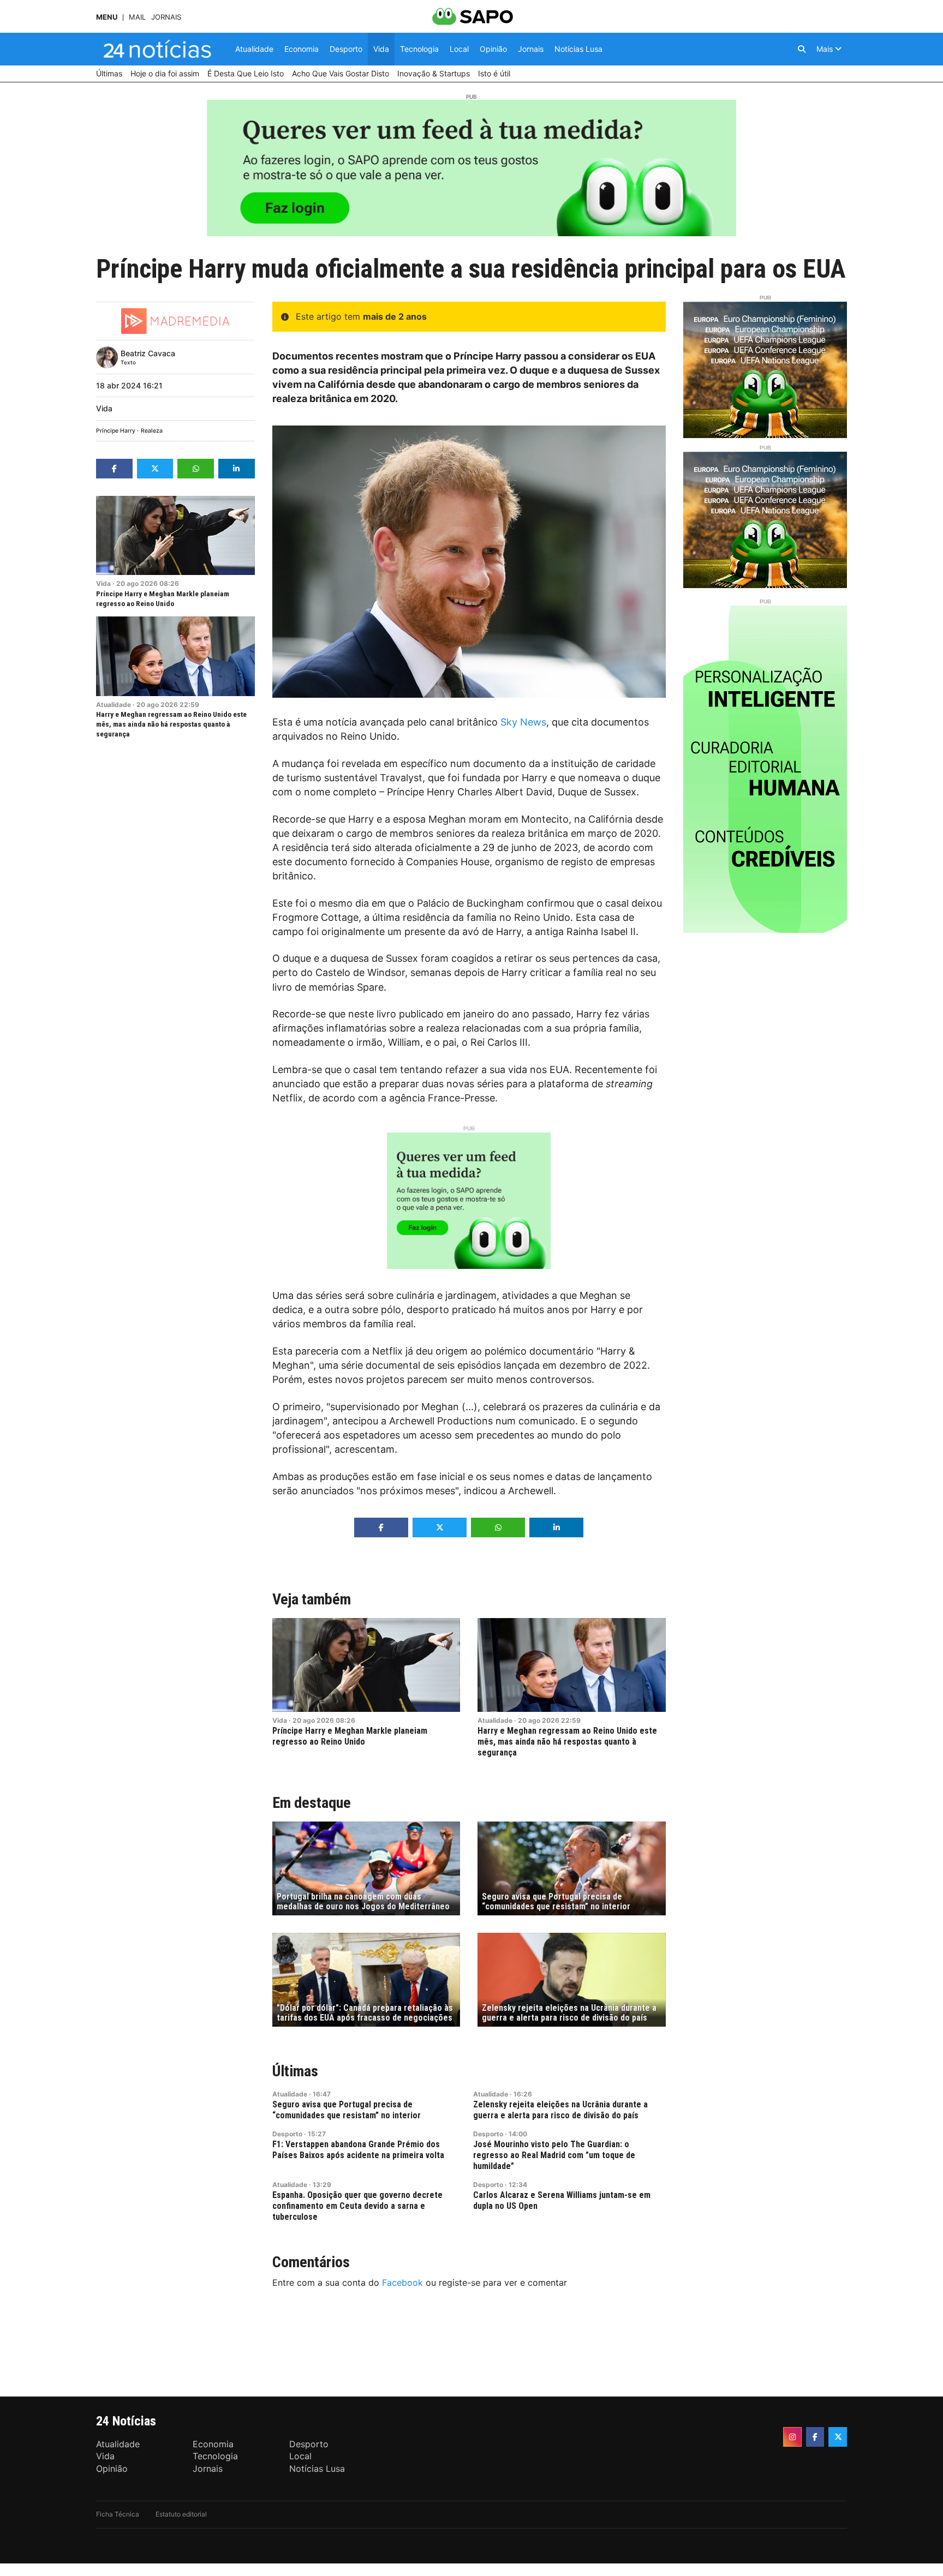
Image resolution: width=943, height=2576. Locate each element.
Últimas (295, 2071)
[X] (838, 2437)
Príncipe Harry (116, 431)
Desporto (287, 2134)
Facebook (402, 2283)
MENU (107, 17)
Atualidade (114, 705)
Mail (137, 17)
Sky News (523, 722)
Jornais (166, 17)
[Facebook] (815, 2437)
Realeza (152, 431)
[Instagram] (792, 2437)
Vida (104, 408)
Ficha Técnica (118, 2514)
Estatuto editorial (181, 2514)
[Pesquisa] (802, 49)
